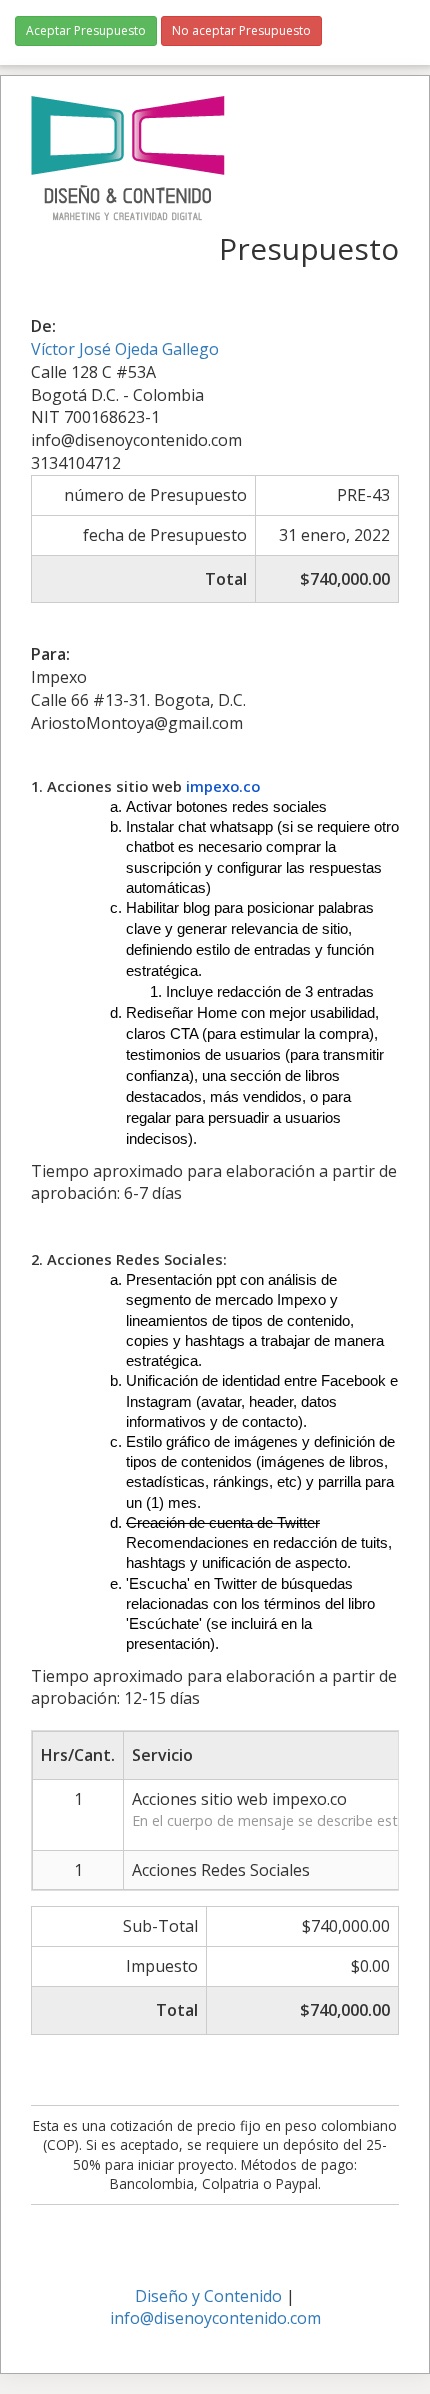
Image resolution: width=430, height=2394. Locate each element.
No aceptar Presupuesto (241, 30)
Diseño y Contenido (208, 2296)
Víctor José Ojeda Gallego (125, 349)
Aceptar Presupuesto (86, 30)
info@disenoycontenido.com (215, 2318)
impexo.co (223, 786)
